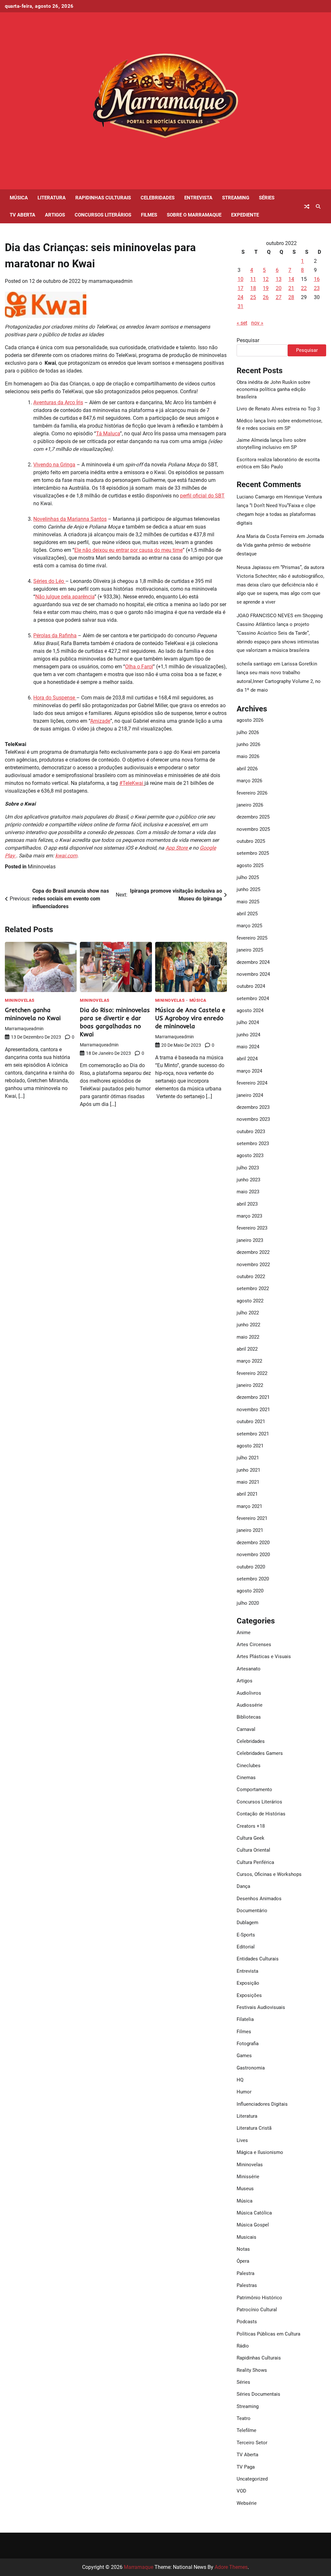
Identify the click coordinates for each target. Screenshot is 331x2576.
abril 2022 (247, 1349)
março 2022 (249, 1361)
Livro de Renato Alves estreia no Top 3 (278, 409)
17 (240, 288)
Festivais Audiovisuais (261, 2007)
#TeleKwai (132, 783)
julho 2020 (248, 1603)
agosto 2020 (250, 1591)
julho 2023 (248, 1168)
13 (279, 279)
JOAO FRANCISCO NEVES (265, 616)
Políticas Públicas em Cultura (268, 2334)
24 (240, 297)
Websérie (247, 2503)
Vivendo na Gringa (54, 465)
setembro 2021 (253, 1434)
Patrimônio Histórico (259, 2298)
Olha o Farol (139, 667)
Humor (244, 2092)
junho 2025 (248, 889)
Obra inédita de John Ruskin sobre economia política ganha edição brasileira (273, 390)
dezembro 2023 (253, 1107)
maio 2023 (248, 1192)
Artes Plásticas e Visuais (264, 1656)
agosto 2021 (250, 1446)
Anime (244, 1633)
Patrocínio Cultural (257, 2310)
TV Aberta (22, 215)
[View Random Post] (307, 206)
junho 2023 (248, 1180)
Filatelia (245, 2019)
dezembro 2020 (253, 1543)
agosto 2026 (250, 720)
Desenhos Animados (259, 1899)
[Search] (318, 206)
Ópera (243, 2261)
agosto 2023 (250, 1155)
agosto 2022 (250, 1301)
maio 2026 (248, 756)
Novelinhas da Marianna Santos (70, 519)
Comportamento (254, 1790)
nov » (257, 323)
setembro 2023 (253, 1143)
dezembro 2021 (253, 1397)
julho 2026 (248, 732)
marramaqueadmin (111, 281)
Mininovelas (42, 867)
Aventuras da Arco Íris (58, 402)
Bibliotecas (249, 1717)
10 (240, 279)
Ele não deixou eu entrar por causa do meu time (128, 550)
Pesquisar (248, 340)
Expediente (245, 215)
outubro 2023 (251, 1132)
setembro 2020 (253, 1579)
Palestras (247, 2285)
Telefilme (246, 2430)
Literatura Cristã (254, 2128)
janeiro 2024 (250, 1095)
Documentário (252, 1911)
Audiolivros (249, 1693)
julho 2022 (248, 1313)
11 (253, 279)
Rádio (243, 2346)
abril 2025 (247, 914)
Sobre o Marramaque (194, 215)
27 (279, 297)
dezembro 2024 (253, 962)
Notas (243, 2249)
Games (244, 2056)
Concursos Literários (103, 215)
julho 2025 (248, 877)
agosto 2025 (250, 865)
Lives (242, 2140)
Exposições (249, 1995)
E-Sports (246, 1935)
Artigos (55, 215)
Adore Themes (231, 2567)
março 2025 (249, 926)
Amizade (100, 721)
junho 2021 (248, 1470)
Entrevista (198, 198)
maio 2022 (248, 1337)
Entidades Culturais (258, 1959)
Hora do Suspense (55, 698)
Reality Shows (252, 2370)
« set (242, 323)
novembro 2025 (253, 829)
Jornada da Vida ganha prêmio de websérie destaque (280, 545)
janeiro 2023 (250, 1240)
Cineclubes (249, 1766)
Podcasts (247, 2322)
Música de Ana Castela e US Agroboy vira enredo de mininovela (190, 1018)
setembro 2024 (253, 998)
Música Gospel (253, 2225)
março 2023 (249, 1216)
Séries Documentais (258, 2394)
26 (266, 297)
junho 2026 (248, 744)
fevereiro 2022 (252, 1373)
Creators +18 (251, 1826)
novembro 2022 (253, 1265)
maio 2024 (248, 1047)
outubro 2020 (251, 1567)
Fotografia (248, 2044)
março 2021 (249, 1506)
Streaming (236, 198)
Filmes (149, 215)
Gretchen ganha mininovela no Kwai (33, 1014)
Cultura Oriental (253, 1850)
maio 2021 (248, 1482)
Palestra (246, 2273)
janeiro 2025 (250, 950)
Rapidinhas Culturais (103, 198)
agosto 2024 (250, 1010)
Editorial (246, 1947)
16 (317, 279)
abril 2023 (247, 1204)
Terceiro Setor (252, 2443)
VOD (241, 2491)
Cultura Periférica (255, 1862)
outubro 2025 (251, 841)
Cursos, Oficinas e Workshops (269, 1874)
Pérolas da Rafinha (55, 636)
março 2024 (249, 1071)
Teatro (244, 2418)
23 (317, 288)
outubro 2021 (251, 1422)
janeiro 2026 (250, 805)
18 (253, 288)
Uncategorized (252, 2479)
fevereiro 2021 (252, 1518)
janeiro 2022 (250, 1385)
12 (266, 279)
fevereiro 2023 (252, 1228)
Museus (245, 2189)
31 (240, 306)
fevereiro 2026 (252, 793)
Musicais (246, 2237)
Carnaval (246, 1729)
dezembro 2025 (253, 817)
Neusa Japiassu (254, 567)
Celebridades (158, 198)
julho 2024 (248, 1022)
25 (253, 297)
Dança (243, 1886)
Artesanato (249, 1669)
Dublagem (247, 1923)
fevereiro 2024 (252, 1083)
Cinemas (246, 1778)
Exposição (248, 1983)
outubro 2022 (251, 1277)
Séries (267, 198)
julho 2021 (248, 1458)
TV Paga (246, 2467)
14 (291, 279)
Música (19, 198)
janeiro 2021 (250, 1530)
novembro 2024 (253, 974)
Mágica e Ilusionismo (260, 2152)
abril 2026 (247, 769)
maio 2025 (248, 902)
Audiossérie (250, 1705)
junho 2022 (248, 1325)
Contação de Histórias (261, 1814)
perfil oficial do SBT (202, 496)
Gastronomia (251, 2068)
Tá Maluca (108, 434)
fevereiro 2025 (252, 938)
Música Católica (254, 2213)
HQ (240, 2080)
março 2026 (249, 781)
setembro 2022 (253, 1288)
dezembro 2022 (253, 1252)
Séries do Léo (49, 581)
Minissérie (248, 2177)
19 (266, 288)
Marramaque (139, 2567)
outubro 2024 (251, 986)
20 (279, 288)
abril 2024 (247, 1059)
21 (291, 288)
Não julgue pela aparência (65, 597)
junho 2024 (248, 1035)
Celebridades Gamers (260, 1753)
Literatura (52, 198)
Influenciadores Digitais (262, 2104)
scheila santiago (254, 664)
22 (304, 288)
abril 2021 (247, 1494)
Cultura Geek (251, 1838)
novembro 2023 (253, 1119)
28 (291, 297)
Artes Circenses (254, 1645)
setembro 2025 (253, 853)
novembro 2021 (253, 1410)
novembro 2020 (253, 1555)
